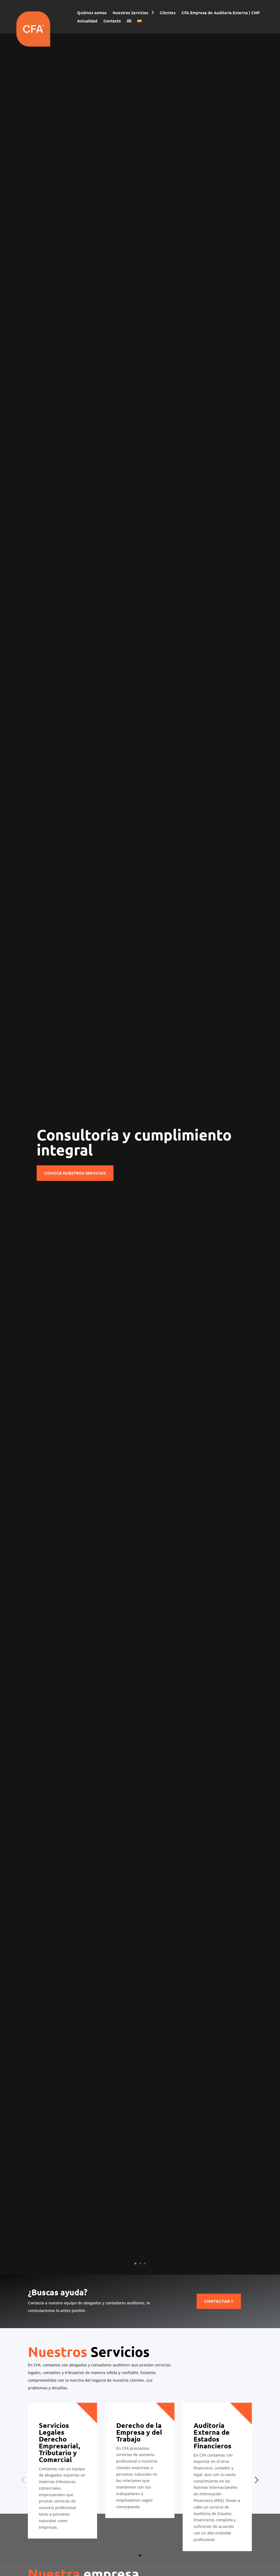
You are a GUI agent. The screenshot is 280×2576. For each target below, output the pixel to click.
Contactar (217, 2301)
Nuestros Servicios (130, 13)
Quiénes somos (92, 13)
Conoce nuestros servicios (75, 1173)
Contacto (112, 21)
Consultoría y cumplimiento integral (134, 1142)
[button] (140, 2556)
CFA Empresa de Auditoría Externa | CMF (221, 13)
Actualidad (87, 21)
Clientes (168, 13)
